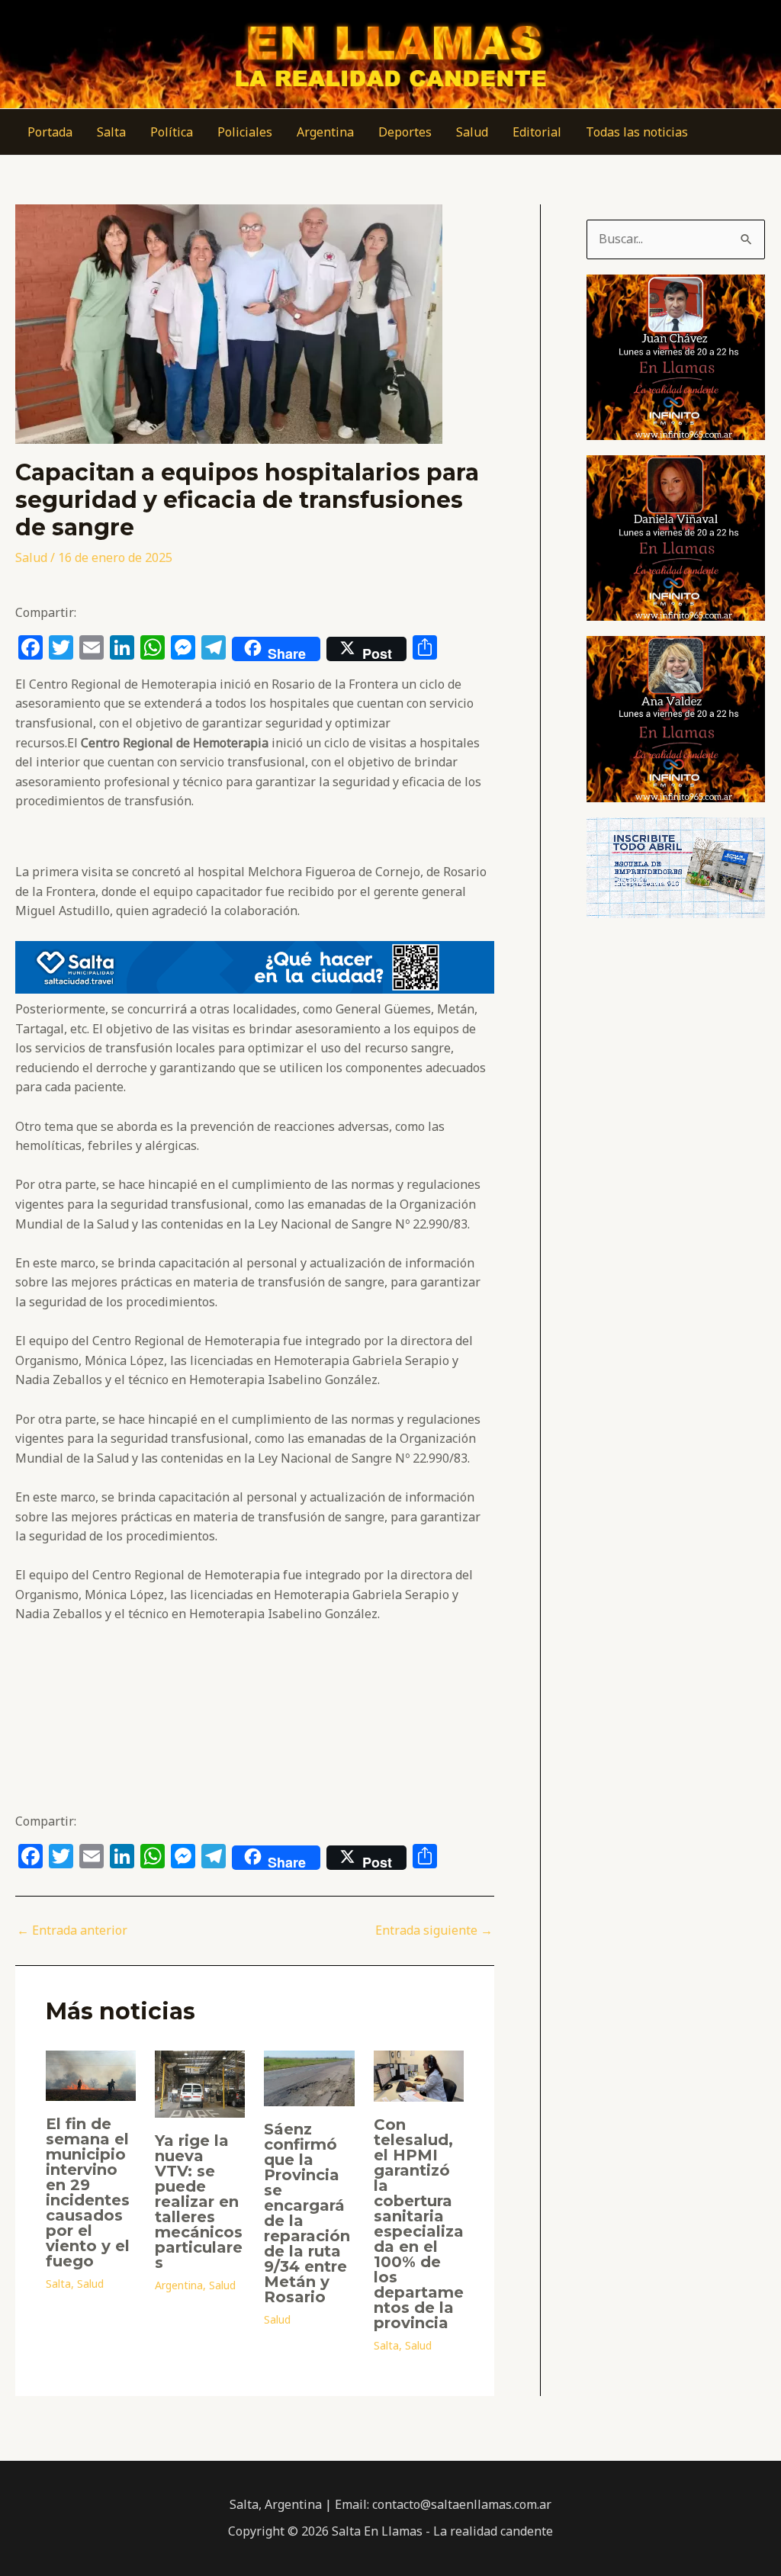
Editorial (537, 132)
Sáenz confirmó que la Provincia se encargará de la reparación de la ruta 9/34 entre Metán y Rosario (307, 2213)
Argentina (325, 132)
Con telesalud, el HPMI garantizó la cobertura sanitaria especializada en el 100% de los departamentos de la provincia (419, 2224)
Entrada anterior (72, 1930)
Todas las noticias (637, 132)
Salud (472, 132)
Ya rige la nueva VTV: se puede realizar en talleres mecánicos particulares (199, 2202)
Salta (111, 132)
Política (172, 132)
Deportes (405, 132)
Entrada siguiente (434, 1930)
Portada (50, 132)
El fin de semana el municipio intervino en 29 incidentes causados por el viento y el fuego (88, 2192)
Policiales (245, 132)
